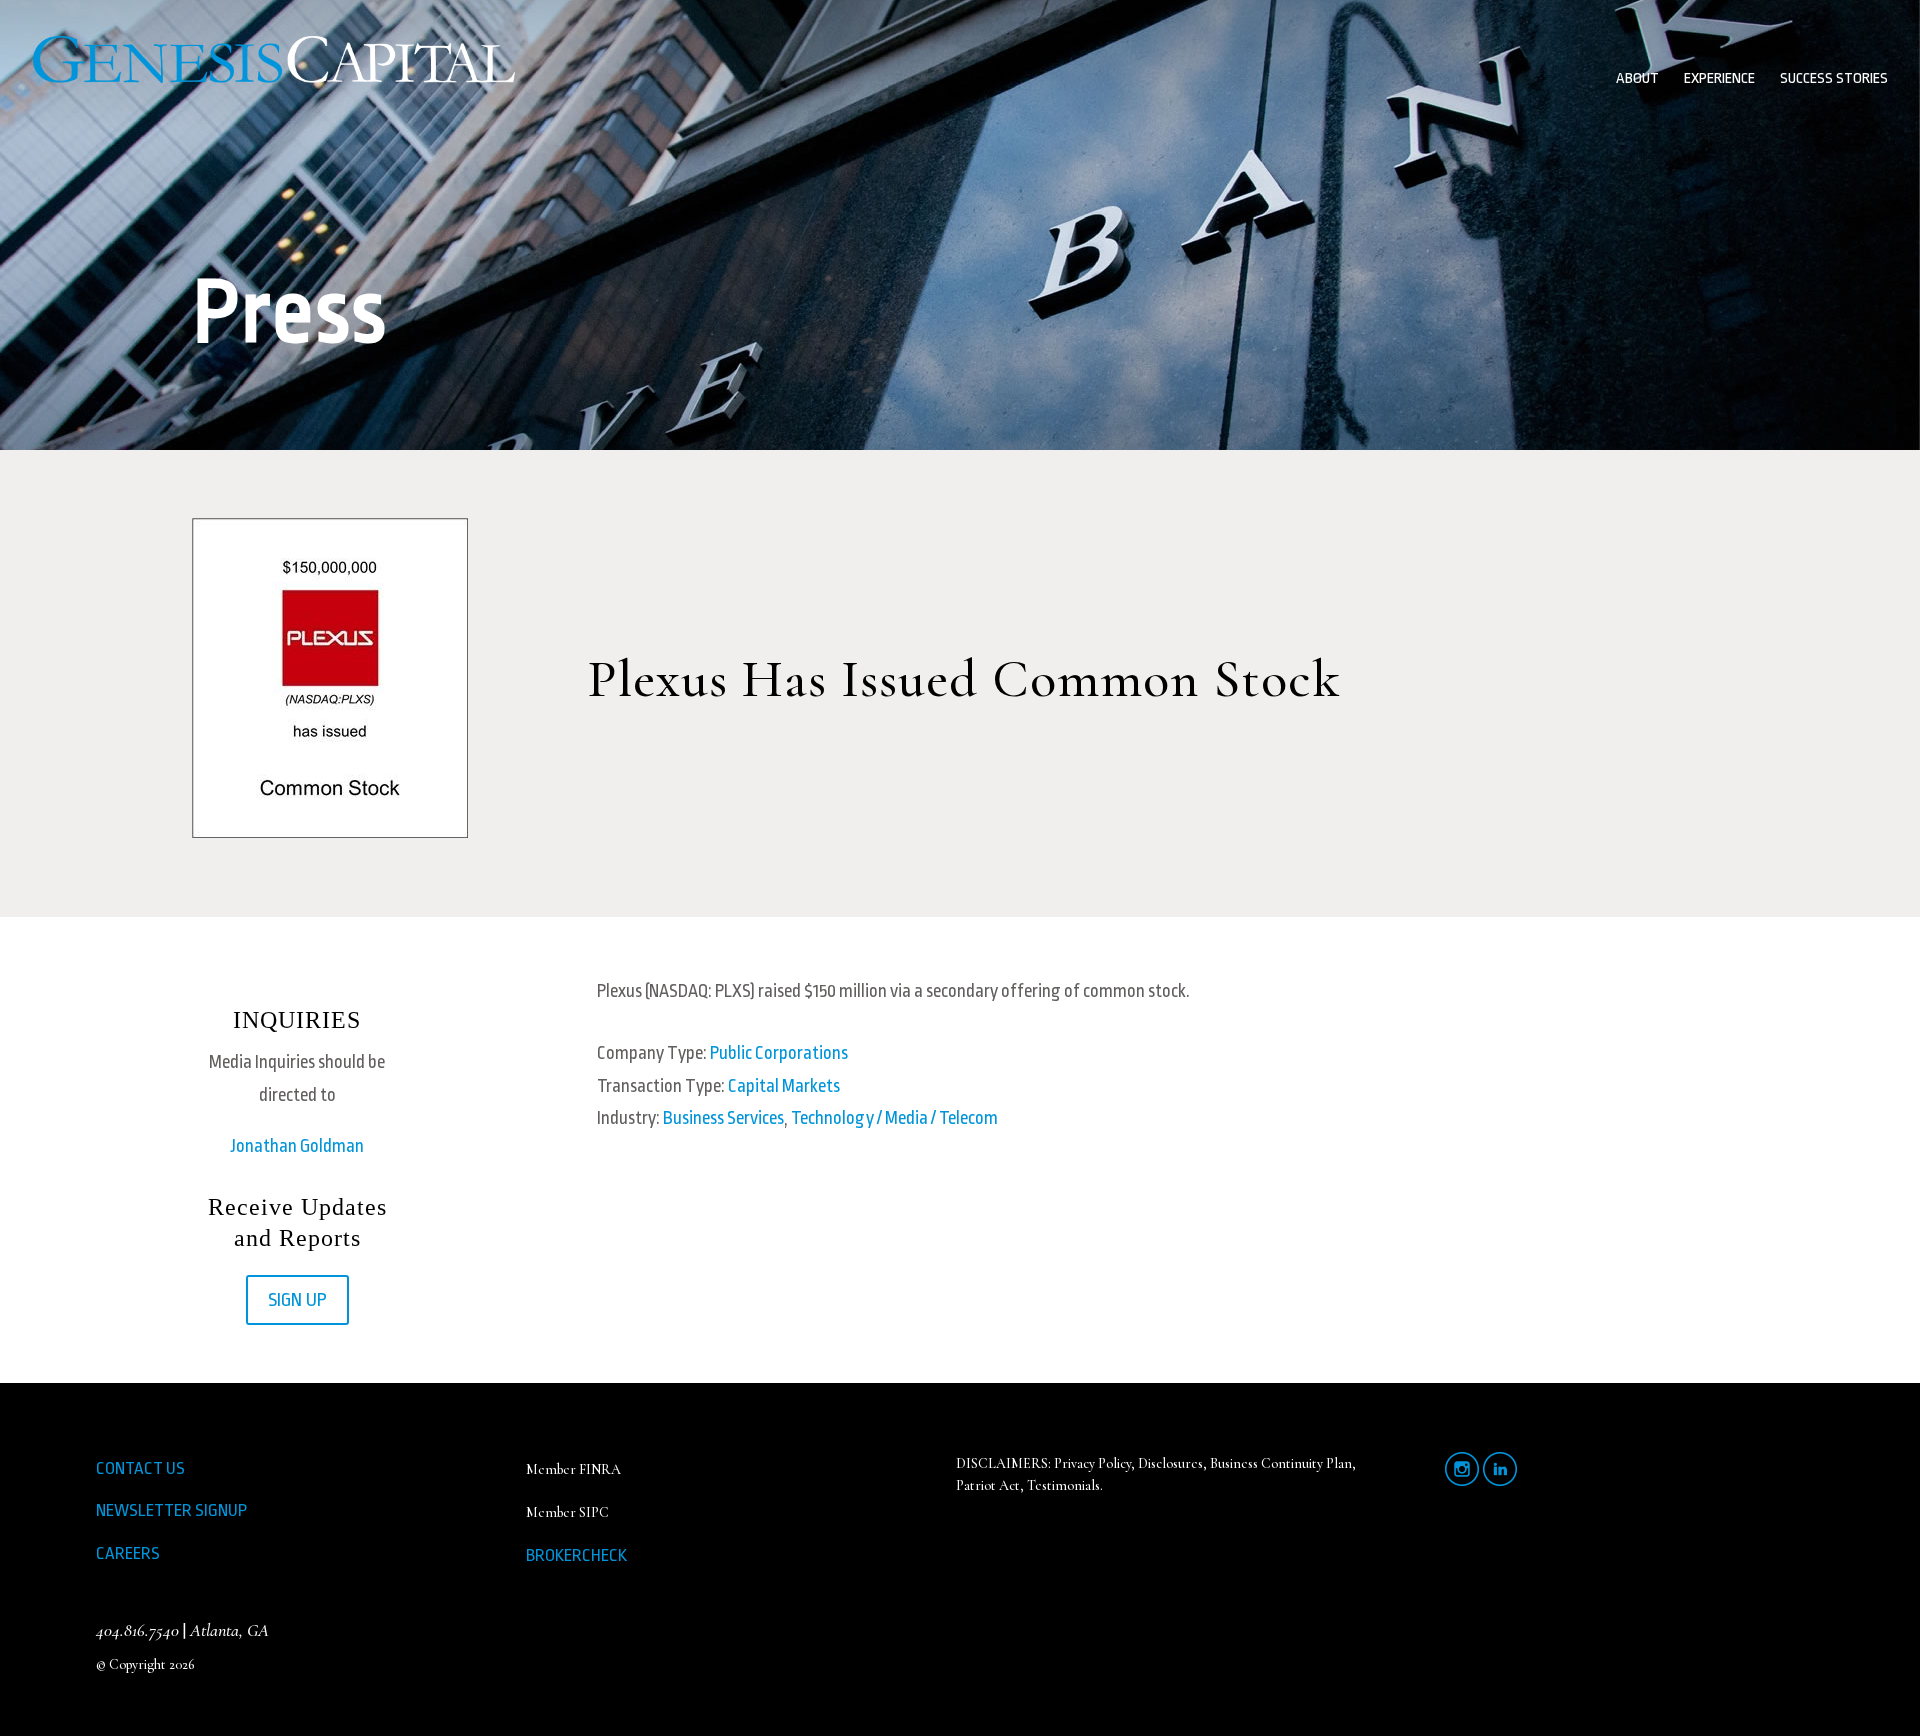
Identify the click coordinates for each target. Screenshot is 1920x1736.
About (1637, 79)
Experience (1719, 79)
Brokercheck (576, 1555)
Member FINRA (573, 1469)
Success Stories (1834, 79)
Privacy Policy (1092, 1463)
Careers (128, 1553)
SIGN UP (297, 1300)
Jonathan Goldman (297, 1146)
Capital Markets (784, 1086)
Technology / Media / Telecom (894, 1118)
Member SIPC (567, 1512)
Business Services (723, 1118)
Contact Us (140, 1468)
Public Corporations (779, 1053)
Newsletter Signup (171, 1510)
